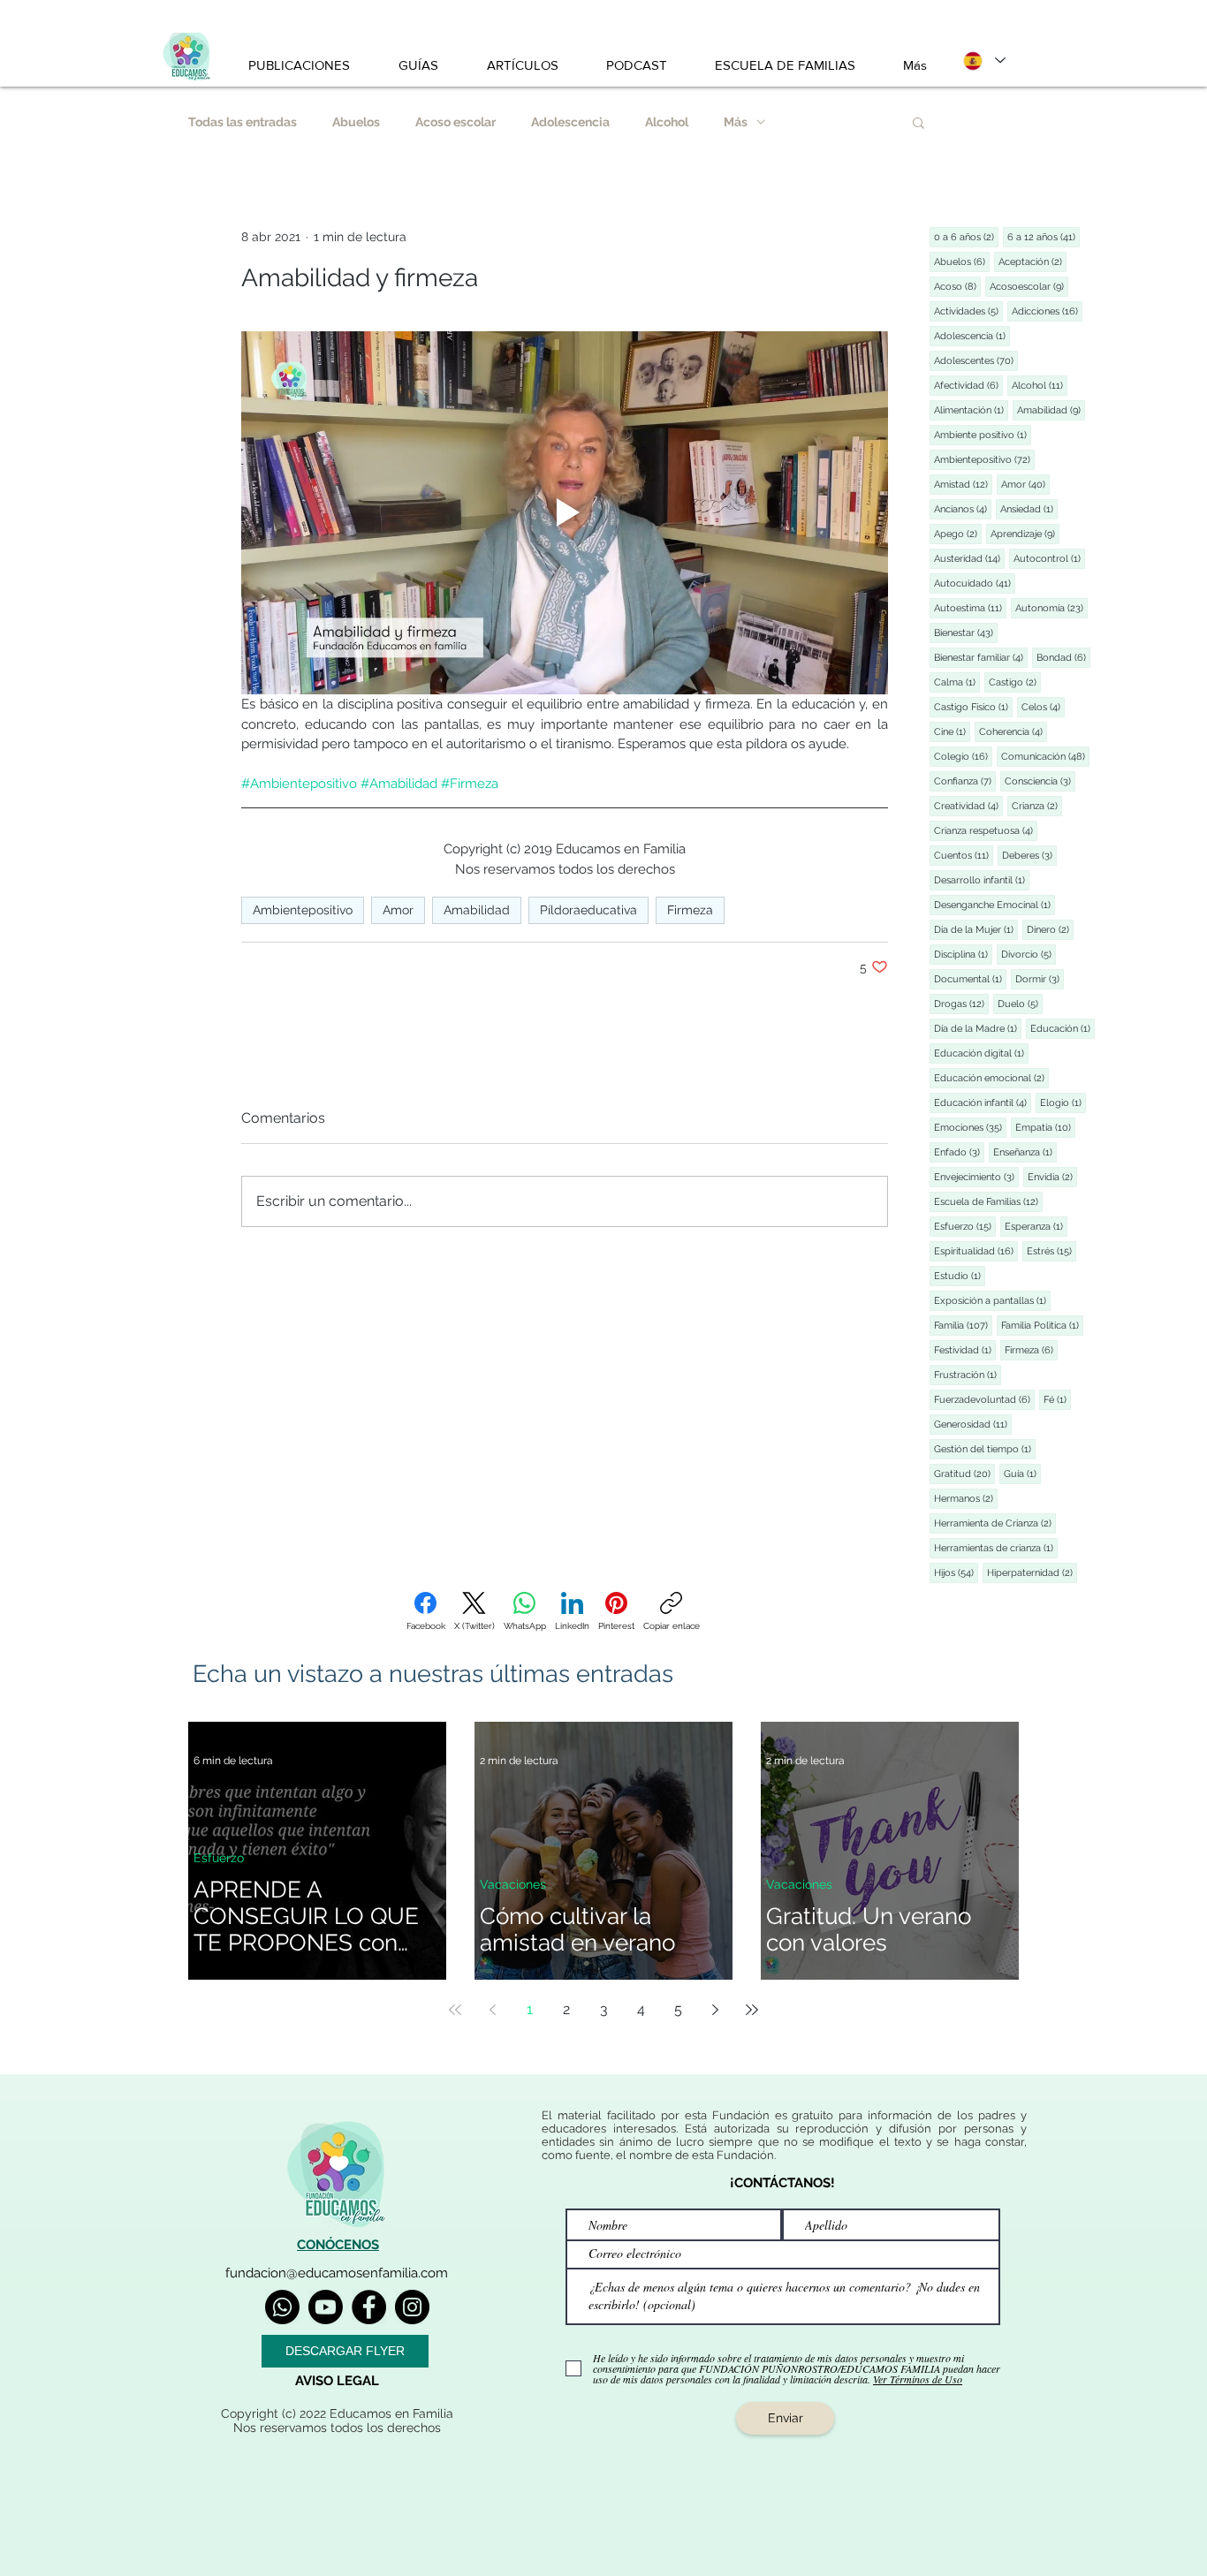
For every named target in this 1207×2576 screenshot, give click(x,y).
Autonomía (1051, 608)
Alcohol (667, 122)
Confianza (965, 781)
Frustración (968, 1375)
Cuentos (964, 855)
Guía (1022, 1474)
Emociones (970, 1127)
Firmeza (690, 910)
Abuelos (356, 122)
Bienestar (966, 633)
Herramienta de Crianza (995, 1523)
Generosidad (973, 1424)
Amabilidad (477, 910)
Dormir (1040, 979)
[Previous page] (492, 2010)
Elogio (1063, 1102)
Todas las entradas (243, 122)
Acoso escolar (455, 122)
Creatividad (968, 806)
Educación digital (981, 1053)
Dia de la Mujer (976, 929)
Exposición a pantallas (992, 1300)
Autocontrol (1049, 558)
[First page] (455, 2010)
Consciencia (1040, 781)
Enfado (959, 1152)
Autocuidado (975, 583)
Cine (952, 731)
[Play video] (565, 513)
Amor (398, 910)
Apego (958, 534)
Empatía (1045, 1127)
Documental (970, 979)
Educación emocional (991, 1078)
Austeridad (969, 558)
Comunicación (1045, 756)
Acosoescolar (1029, 286)
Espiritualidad (976, 1251)
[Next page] (715, 2010)
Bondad (1063, 657)
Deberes (1029, 855)
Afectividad (968, 385)
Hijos (956, 1572)
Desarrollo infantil (982, 880)
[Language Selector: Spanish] (983, 61)
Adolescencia (570, 122)
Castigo (1015, 682)
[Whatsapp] (282, 2307)
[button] (919, 122)
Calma (957, 682)
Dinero (1050, 929)
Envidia (1052, 1177)
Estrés (1051, 1251)
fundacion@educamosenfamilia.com (337, 2273)
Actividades (968, 311)
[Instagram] (412, 2307)
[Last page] (752, 2010)
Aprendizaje (1025, 534)
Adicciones (1047, 311)
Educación (1063, 1028)
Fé (1057, 1399)
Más (736, 122)
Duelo (1020, 1004)
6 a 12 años (1044, 237)
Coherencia (1013, 731)
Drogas (961, 1004)
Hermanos (966, 1498)
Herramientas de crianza (996, 1548)
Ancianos (963, 509)
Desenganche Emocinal (994, 905)
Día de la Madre (978, 1028)
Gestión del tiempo (985, 1449)
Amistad (963, 484)
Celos (1043, 707)
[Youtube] (326, 2307)
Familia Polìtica (1042, 1325)
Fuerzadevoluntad (984, 1399)
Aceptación (1032, 261)
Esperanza (1036, 1226)
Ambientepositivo (303, 910)
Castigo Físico (973, 707)
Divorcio (1029, 954)
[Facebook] (369, 2307)
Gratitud (964, 1474)
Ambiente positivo (983, 435)
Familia (963, 1325)
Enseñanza (1025, 1152)
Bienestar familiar (981, 657)
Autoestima (970, 608)
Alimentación (971, 410)
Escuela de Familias (988, 1201)
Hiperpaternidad (1032, 1572)
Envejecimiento (976, 1177)
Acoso (957, 286)
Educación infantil (983, 1102)
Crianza (1037, 806)
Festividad (965, 1350)
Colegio (963, 756)
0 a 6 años (966, 237)
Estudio (960, 1276)
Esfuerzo (965, 1226)
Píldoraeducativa (588, 910)
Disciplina (963, 954)
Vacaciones (513, 1884)
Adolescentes (976, 360)
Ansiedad (1029, 509)
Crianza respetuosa (986, 830)
